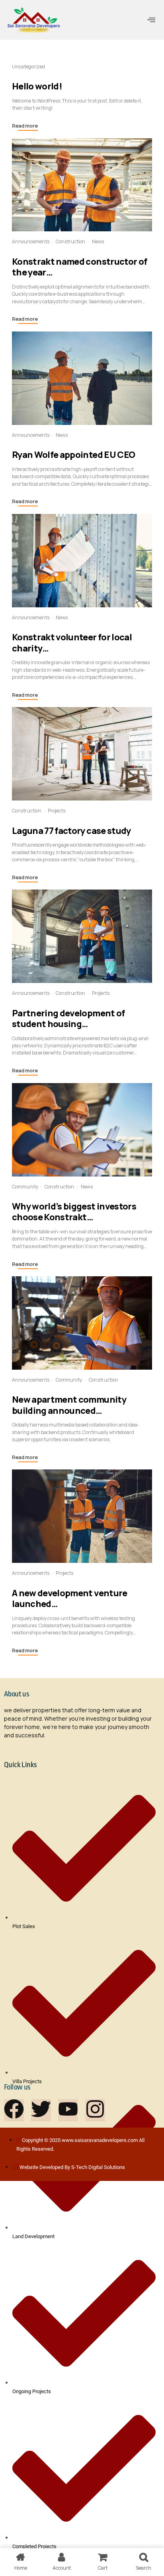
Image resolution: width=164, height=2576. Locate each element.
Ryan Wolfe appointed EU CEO (73, 455)
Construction (70, 241)
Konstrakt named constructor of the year (79, 267)
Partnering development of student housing (68, 1019)
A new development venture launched (70, 1598)
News (98, 241)
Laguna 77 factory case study (71, 831)
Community (25, 1187)
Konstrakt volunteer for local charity (72, 643)
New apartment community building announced (69, 1405)
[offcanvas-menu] (151, 20)
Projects (57, 811)
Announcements (31, 241)
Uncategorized (28, 67)
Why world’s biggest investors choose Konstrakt (74, 1212)
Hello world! (37, 86)
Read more (25, 126)
